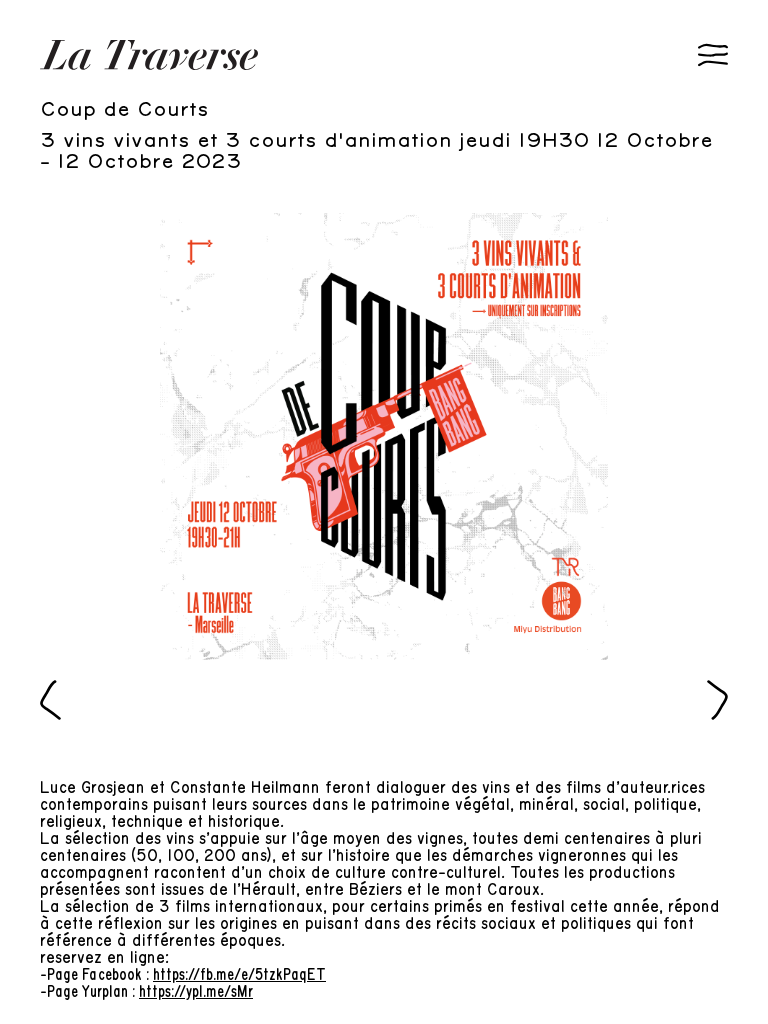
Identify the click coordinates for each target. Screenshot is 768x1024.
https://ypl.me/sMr (196, 992)
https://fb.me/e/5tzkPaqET (239, 975)
